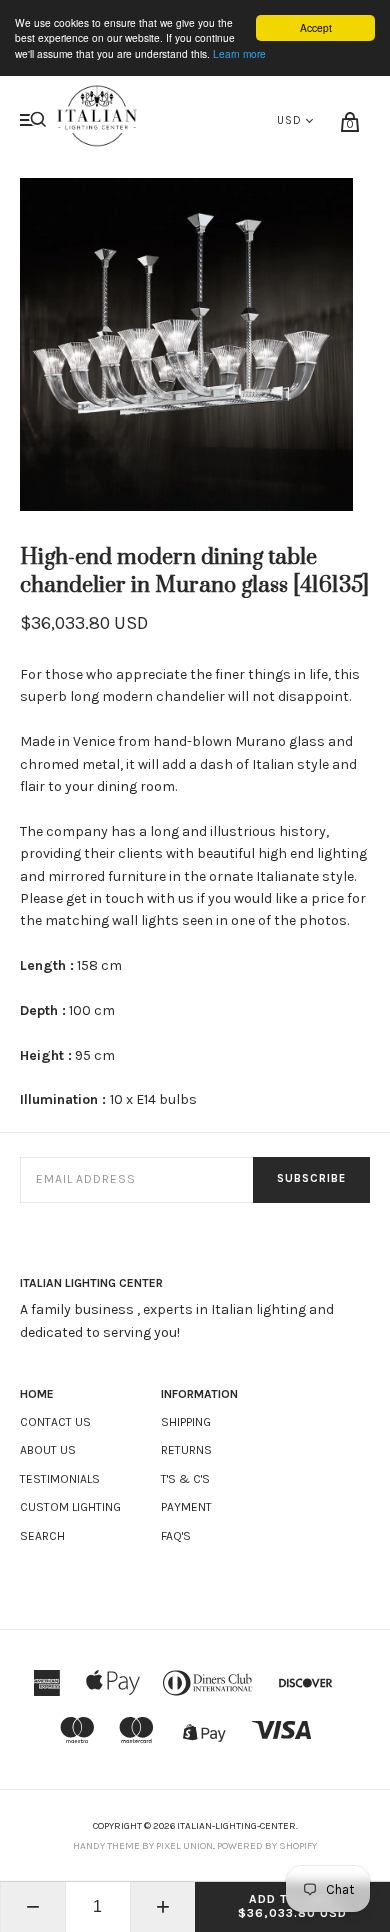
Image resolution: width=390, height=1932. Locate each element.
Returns (186, 1450)
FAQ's (176, 1536)
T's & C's (185, 1479)
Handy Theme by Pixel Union (143, 1846)
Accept (316, 27)
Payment (186, 1507)
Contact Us (55, 1422)
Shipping (186, 1422)
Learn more (239, 53)
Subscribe (311, 1178)
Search (42, 1536)
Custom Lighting (70, 1507)
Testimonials (60, 1479)
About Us (48, 1450)
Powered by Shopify (267, 1846)
